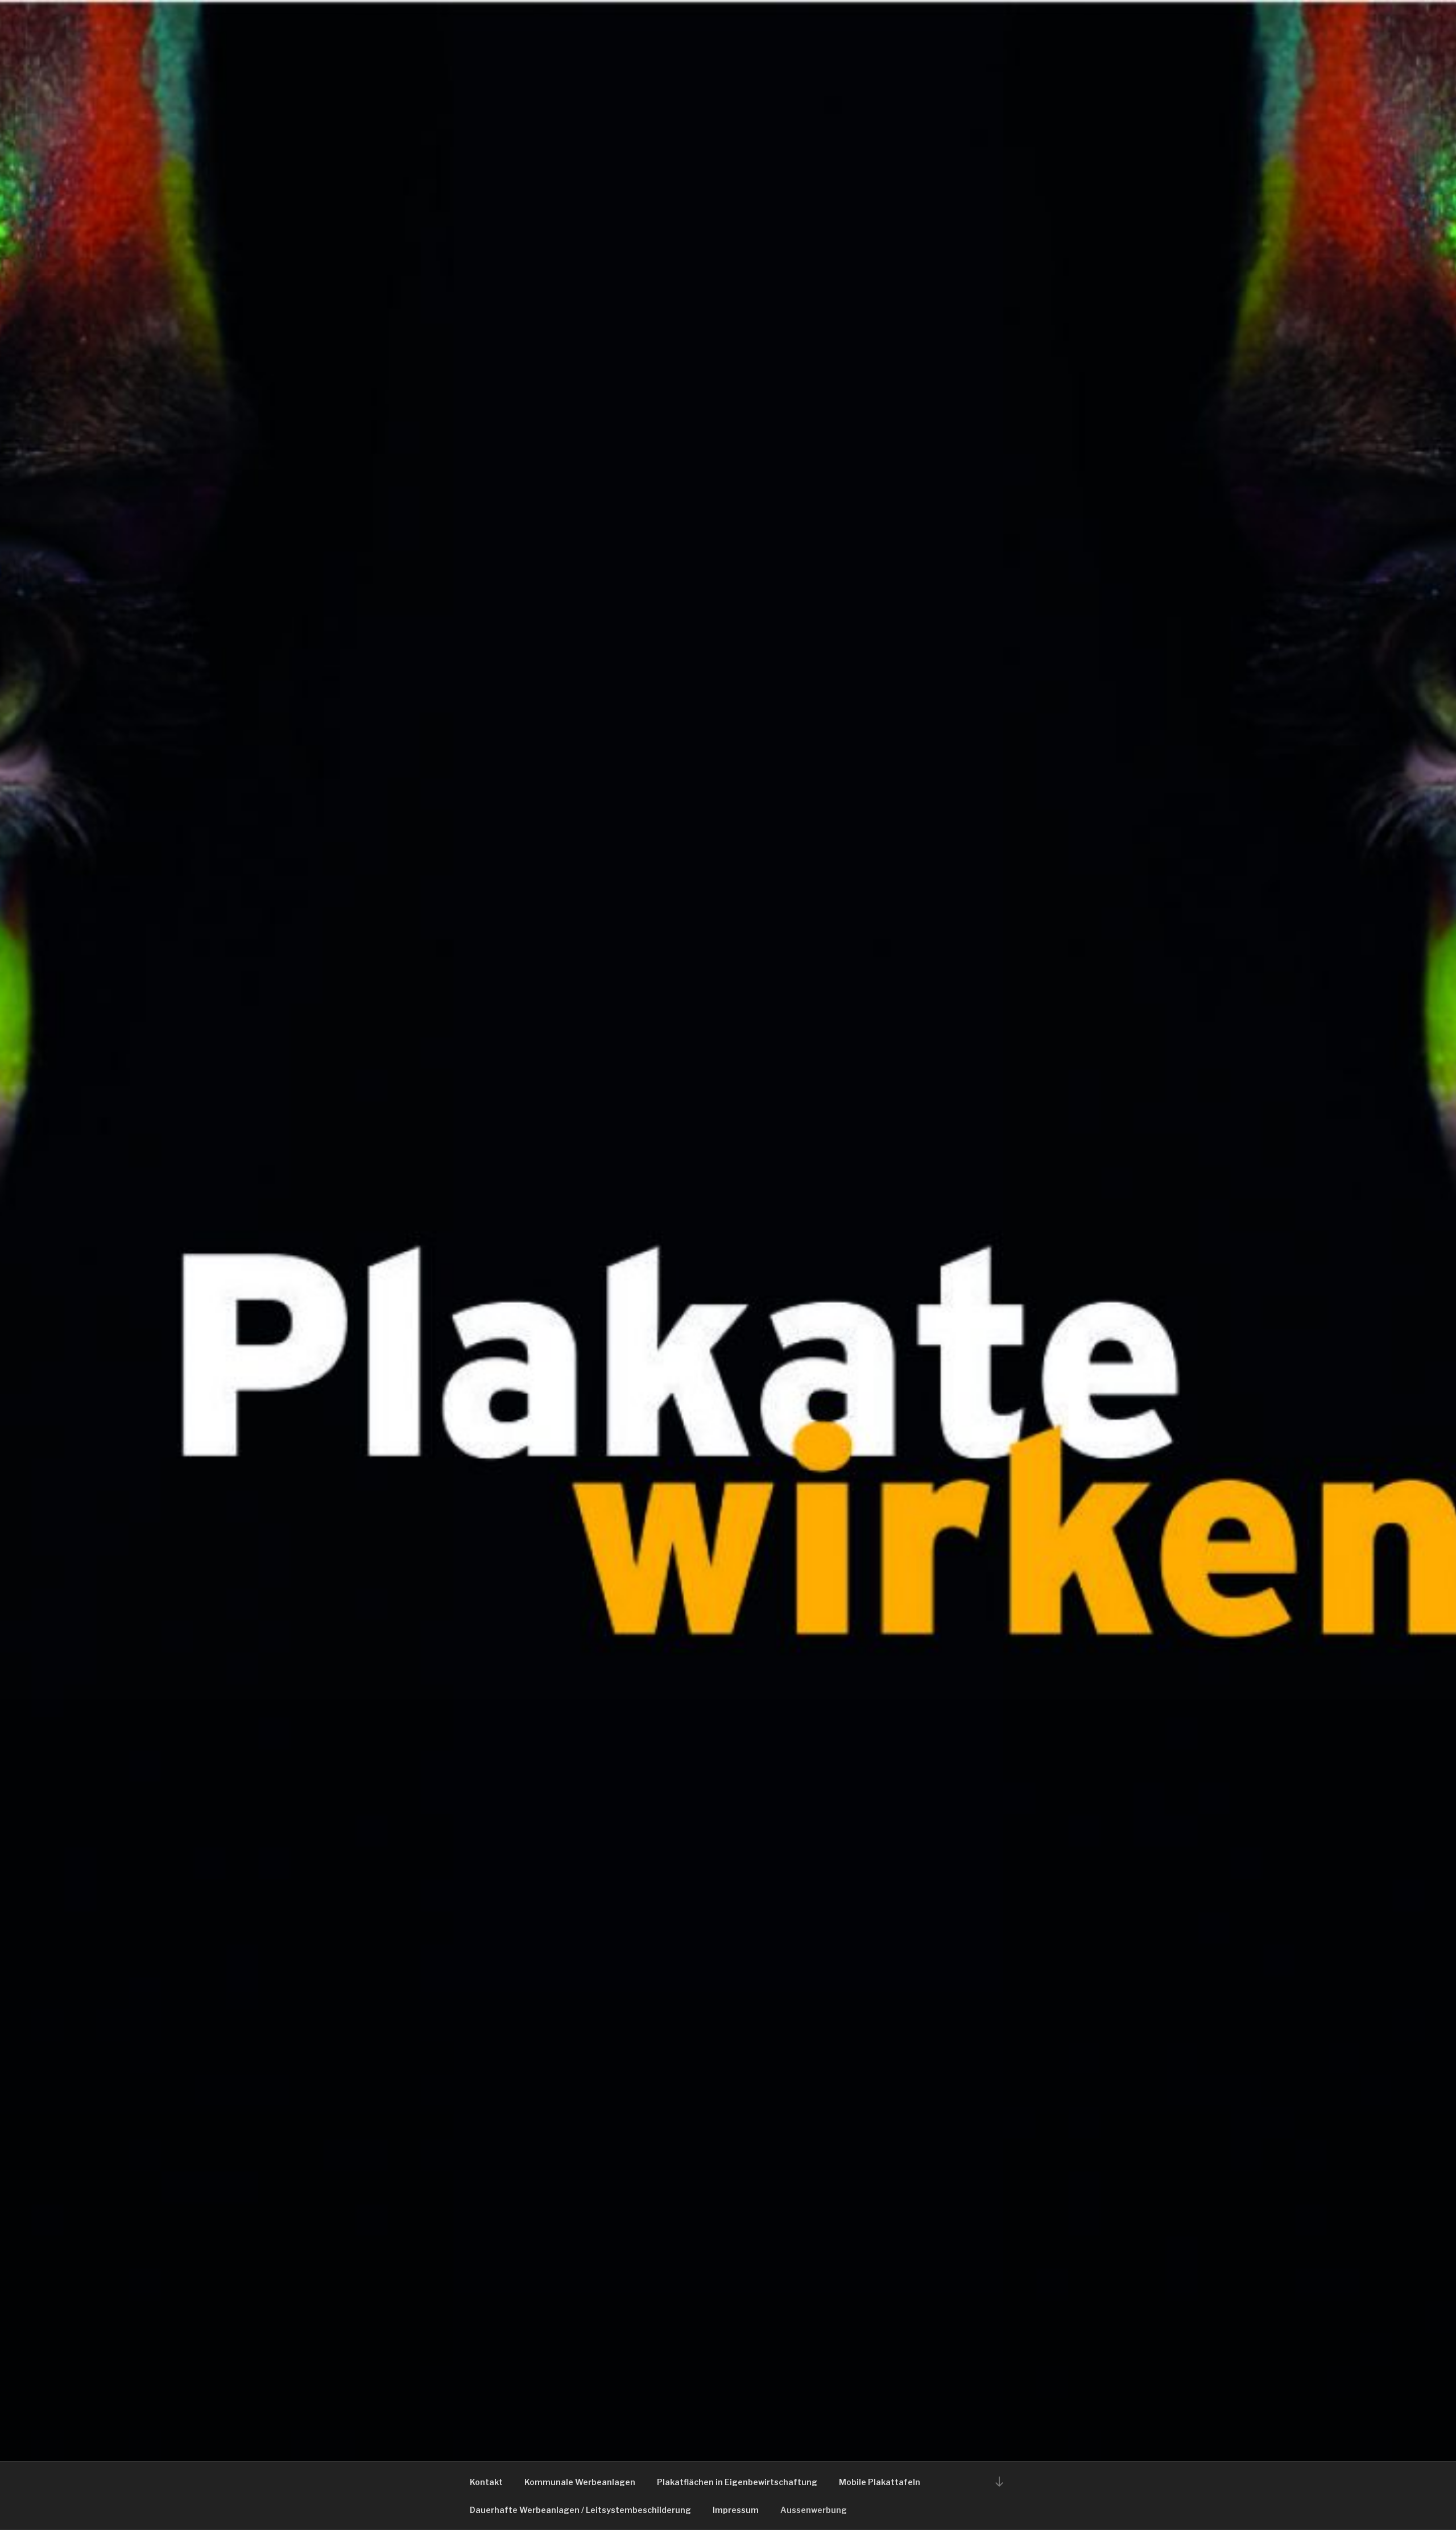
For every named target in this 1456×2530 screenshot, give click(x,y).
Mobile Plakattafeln (880, 2482)
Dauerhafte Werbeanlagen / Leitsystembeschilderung (580, 2510)
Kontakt (486, 2482)
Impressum (736, 2510)
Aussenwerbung (814, 2510)
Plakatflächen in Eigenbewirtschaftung (737, 2482)
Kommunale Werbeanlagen (580, 2482)
